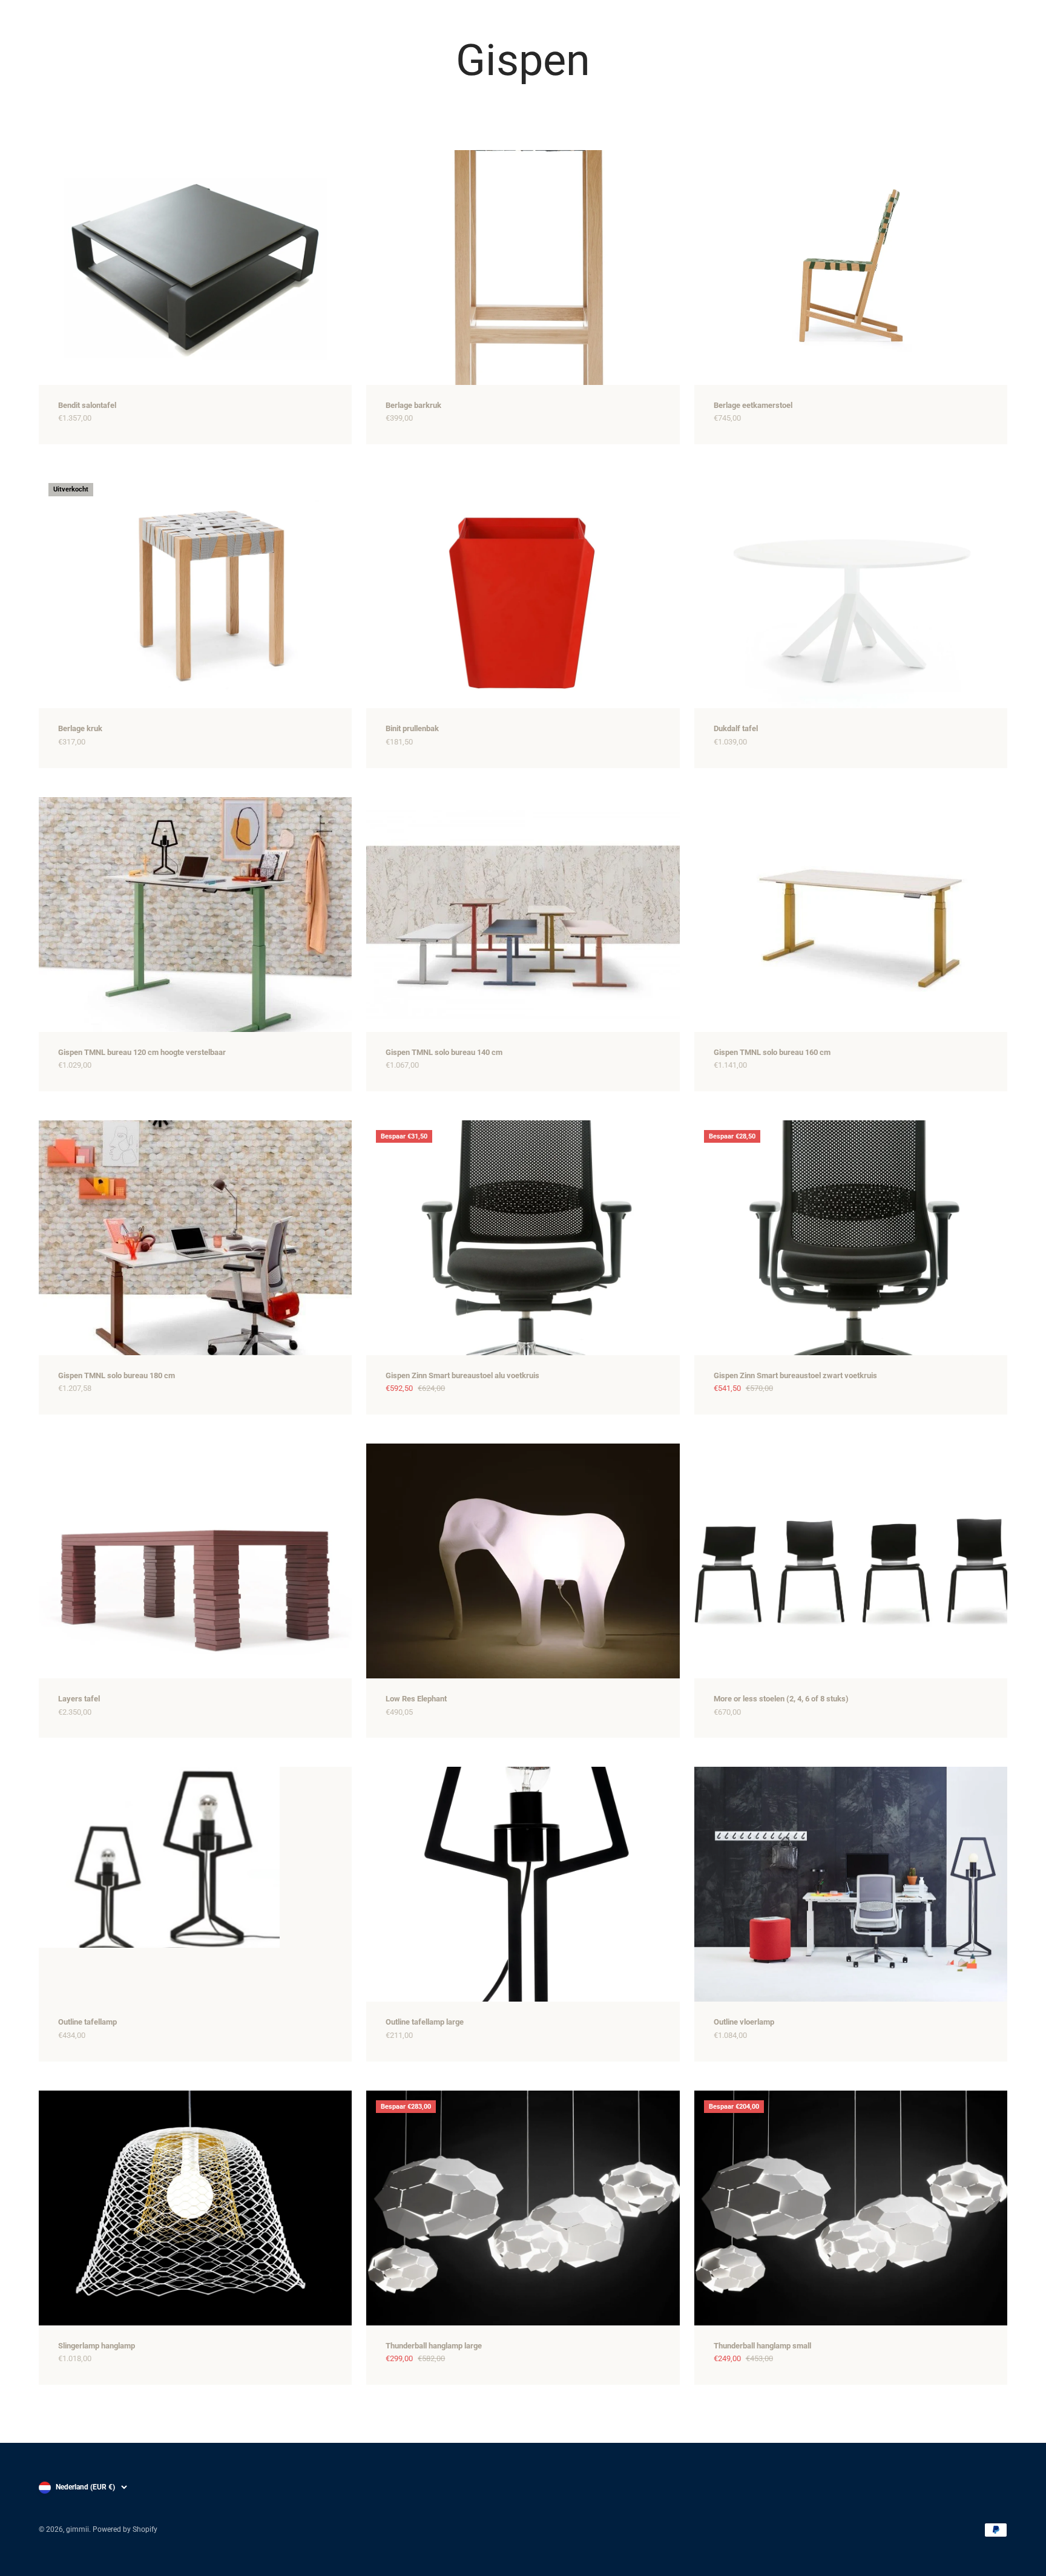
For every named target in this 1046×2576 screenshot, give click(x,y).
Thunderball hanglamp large (434, 2346)
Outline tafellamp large (425, 2022)
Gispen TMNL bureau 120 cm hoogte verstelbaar (142, 1052)
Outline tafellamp (87, 2022)
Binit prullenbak (412, 728)
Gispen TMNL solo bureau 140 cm (444, 1052)
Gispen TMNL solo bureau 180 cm (117, 1375)
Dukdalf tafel (736, 728)
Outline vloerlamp (744, 2022)
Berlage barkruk (413, 405)
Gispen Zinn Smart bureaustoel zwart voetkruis (795, 1375)
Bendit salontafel (87, 405)
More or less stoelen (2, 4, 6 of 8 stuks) (781, 1699)
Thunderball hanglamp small (762, 2346)
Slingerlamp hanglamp (97, 2346)
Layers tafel (79, 1699)
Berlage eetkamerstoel (753, 405)
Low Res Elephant (416, 1699)
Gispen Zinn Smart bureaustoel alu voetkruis (462, 1375)
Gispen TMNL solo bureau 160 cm (772, 1052)
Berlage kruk (80, 728)
